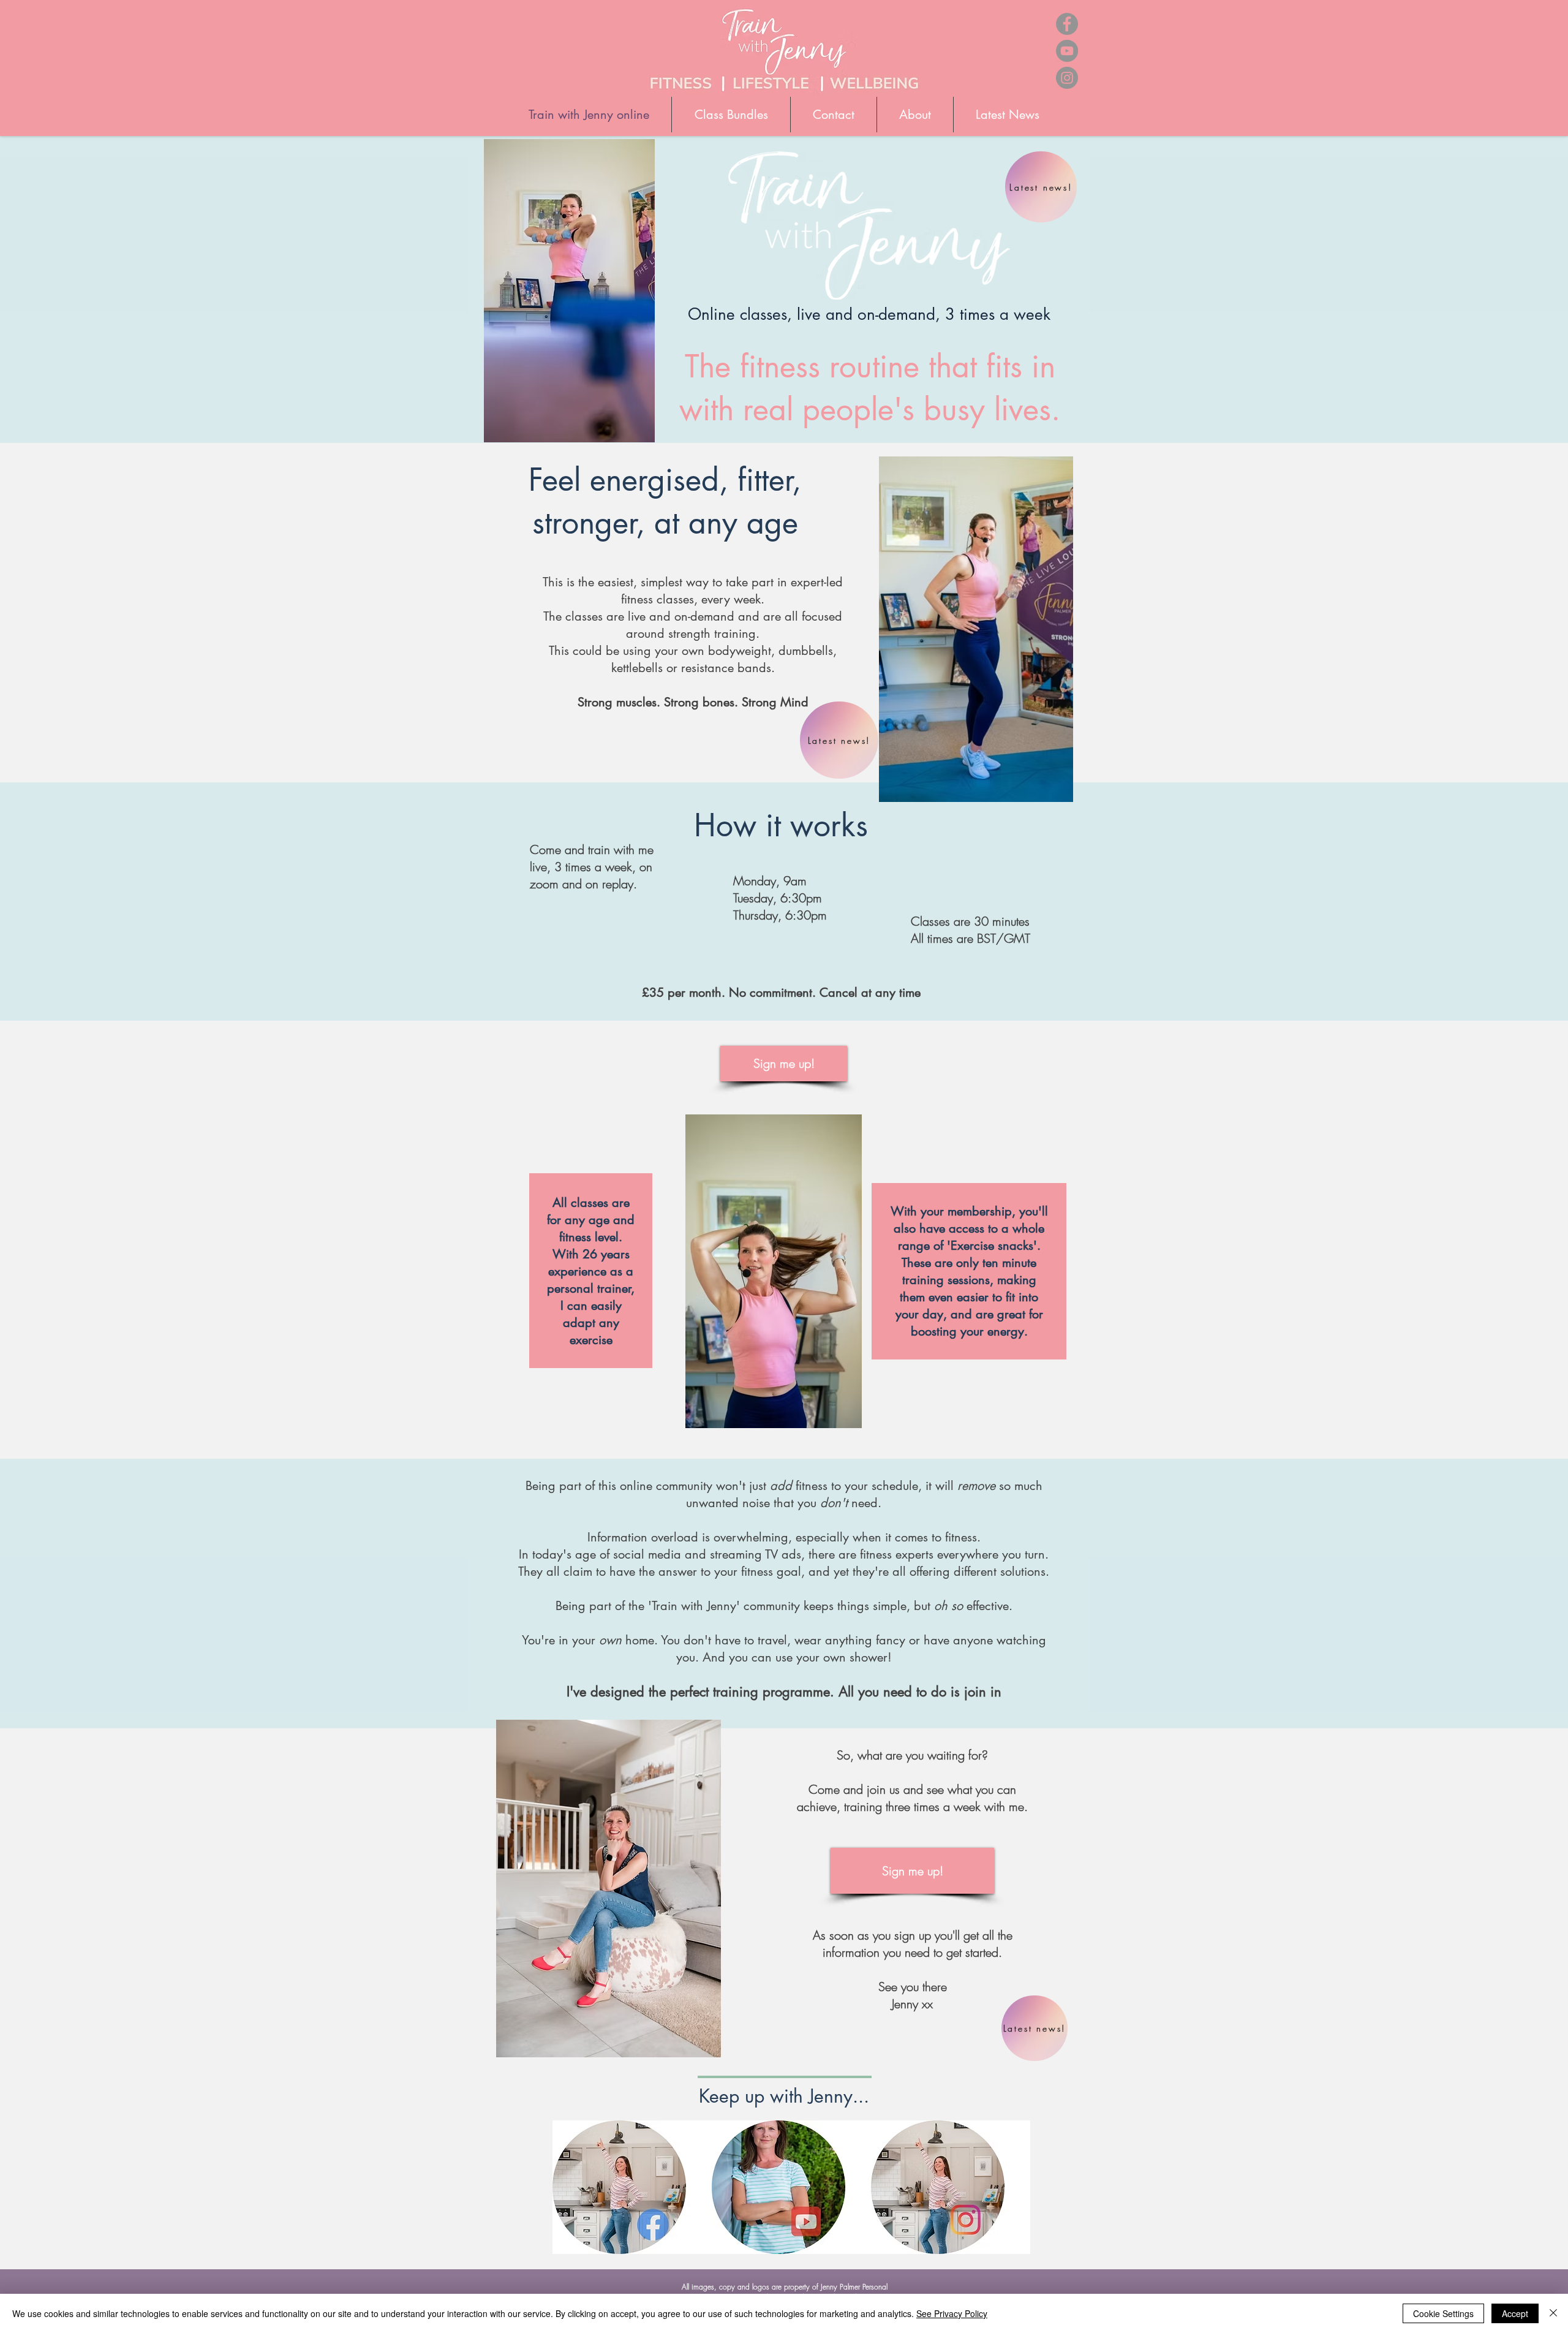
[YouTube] (1067, 51)
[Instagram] (1067, 78)
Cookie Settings (1443, 2313)
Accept (1515, 2313)
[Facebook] (1067, 24)
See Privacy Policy (952, 2313)
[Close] (1553, 2313)
